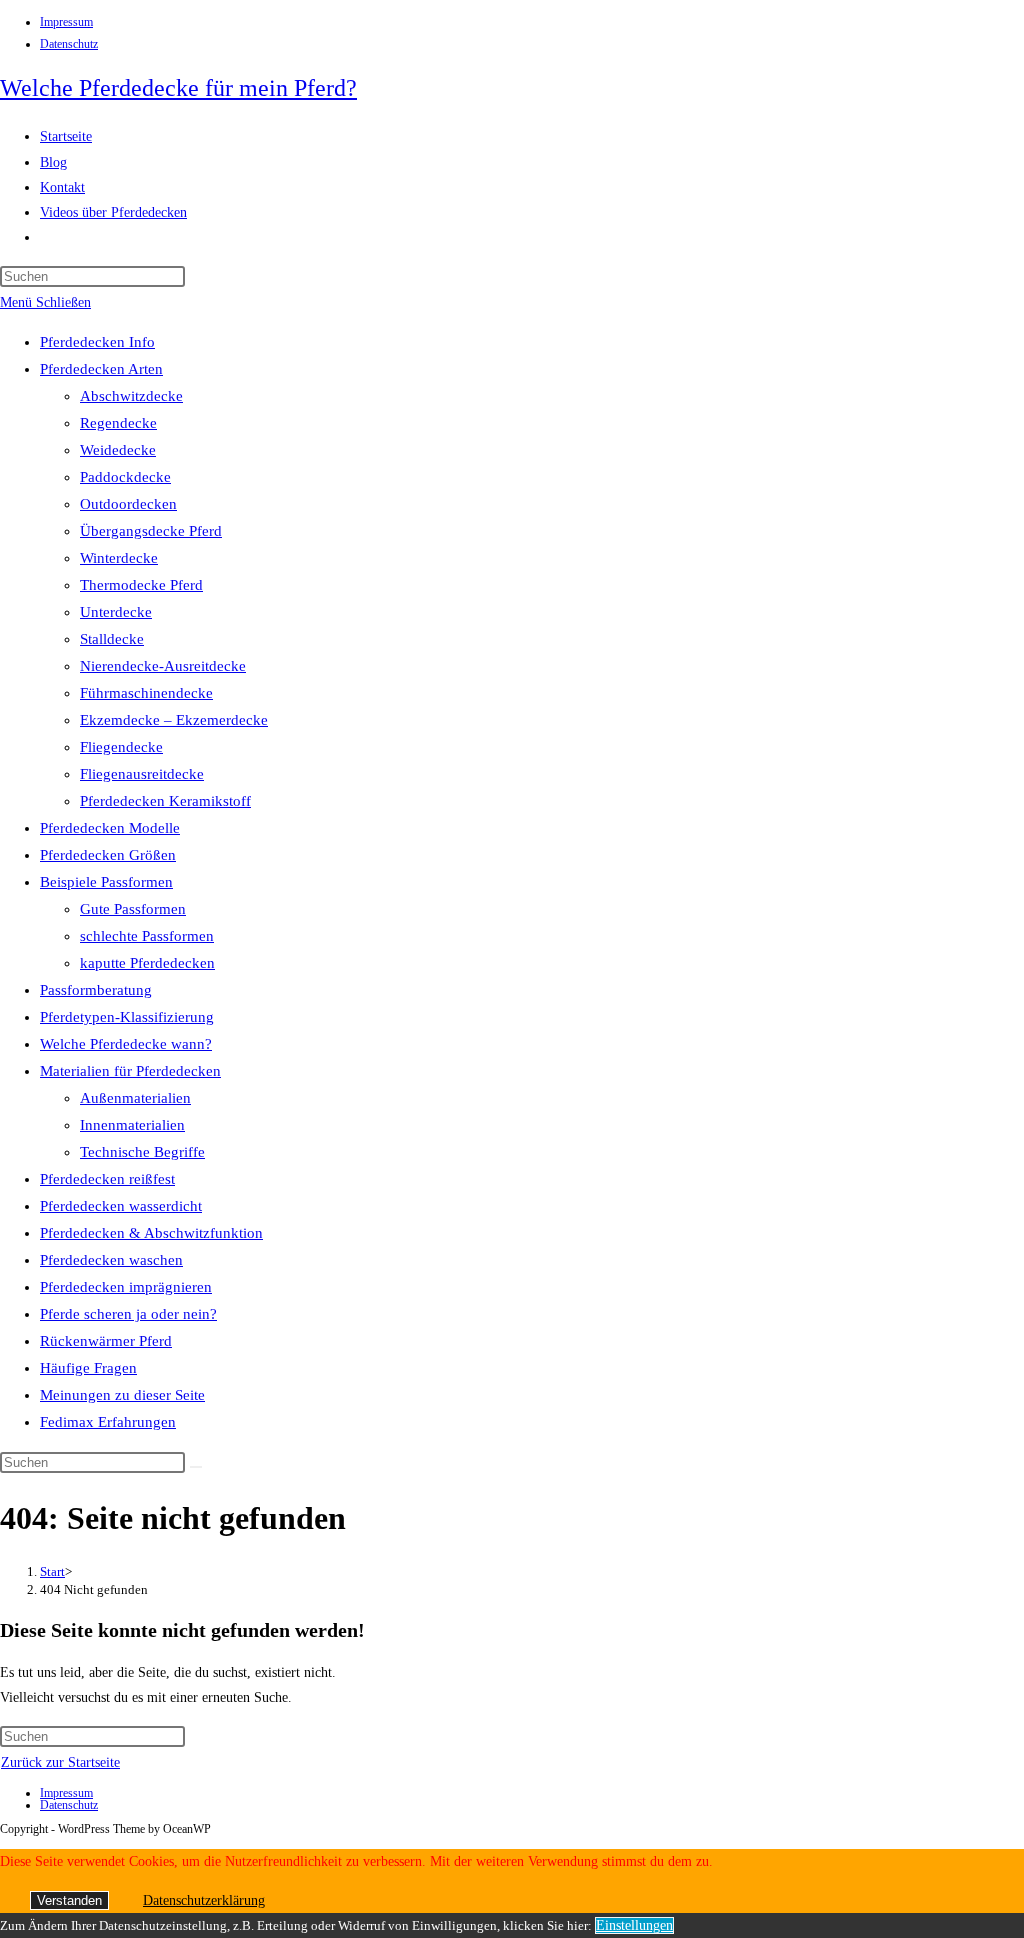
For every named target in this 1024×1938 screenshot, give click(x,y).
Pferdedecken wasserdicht (121, 1206)
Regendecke (118, 423)
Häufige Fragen (88, 1368)
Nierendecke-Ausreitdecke (163, 666)
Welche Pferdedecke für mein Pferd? (178, 88)
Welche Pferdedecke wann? (126, 1044)
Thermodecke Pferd (141, 585)
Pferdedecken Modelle (110, 828)
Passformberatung (96, 990)
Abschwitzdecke (131, 396)
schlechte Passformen (147, 936)
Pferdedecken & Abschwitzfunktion (151, 1233)
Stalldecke (112, 639)
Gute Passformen (133, 909)
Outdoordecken (128, 504)
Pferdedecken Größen (108, 855)
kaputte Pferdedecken (147, 963)
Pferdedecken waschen (111, 1260)
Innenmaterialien (132, 1125)
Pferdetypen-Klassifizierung (127, 1017)
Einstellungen (634, 1925)
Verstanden (69, 1900)
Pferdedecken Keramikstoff (165, 801)
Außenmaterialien (135, 1098)
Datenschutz (69, 44)
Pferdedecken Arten (101, 369)
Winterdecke (119, 558)
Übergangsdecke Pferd (151, 531)
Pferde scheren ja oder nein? (128, 1314)
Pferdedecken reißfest (107, 1179)
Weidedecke (118, 450)
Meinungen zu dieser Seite (122, 1395)
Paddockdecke (125, 477)
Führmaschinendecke (146, 693)
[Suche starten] (196, 1467)
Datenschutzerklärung (204, 1900)
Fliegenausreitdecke (142, 774)
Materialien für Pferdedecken (130, 1071)
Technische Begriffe (142, 1152)
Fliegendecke (121, 747)
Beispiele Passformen (106, 882)
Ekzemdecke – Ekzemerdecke (174, 720)
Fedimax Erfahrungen (108, 1422)
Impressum (66, 22)
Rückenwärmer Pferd (106, 1341)
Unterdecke (116, 612)
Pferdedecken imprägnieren (126, 1287)
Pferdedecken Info (97, 342)
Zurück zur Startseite (60, 1762)
